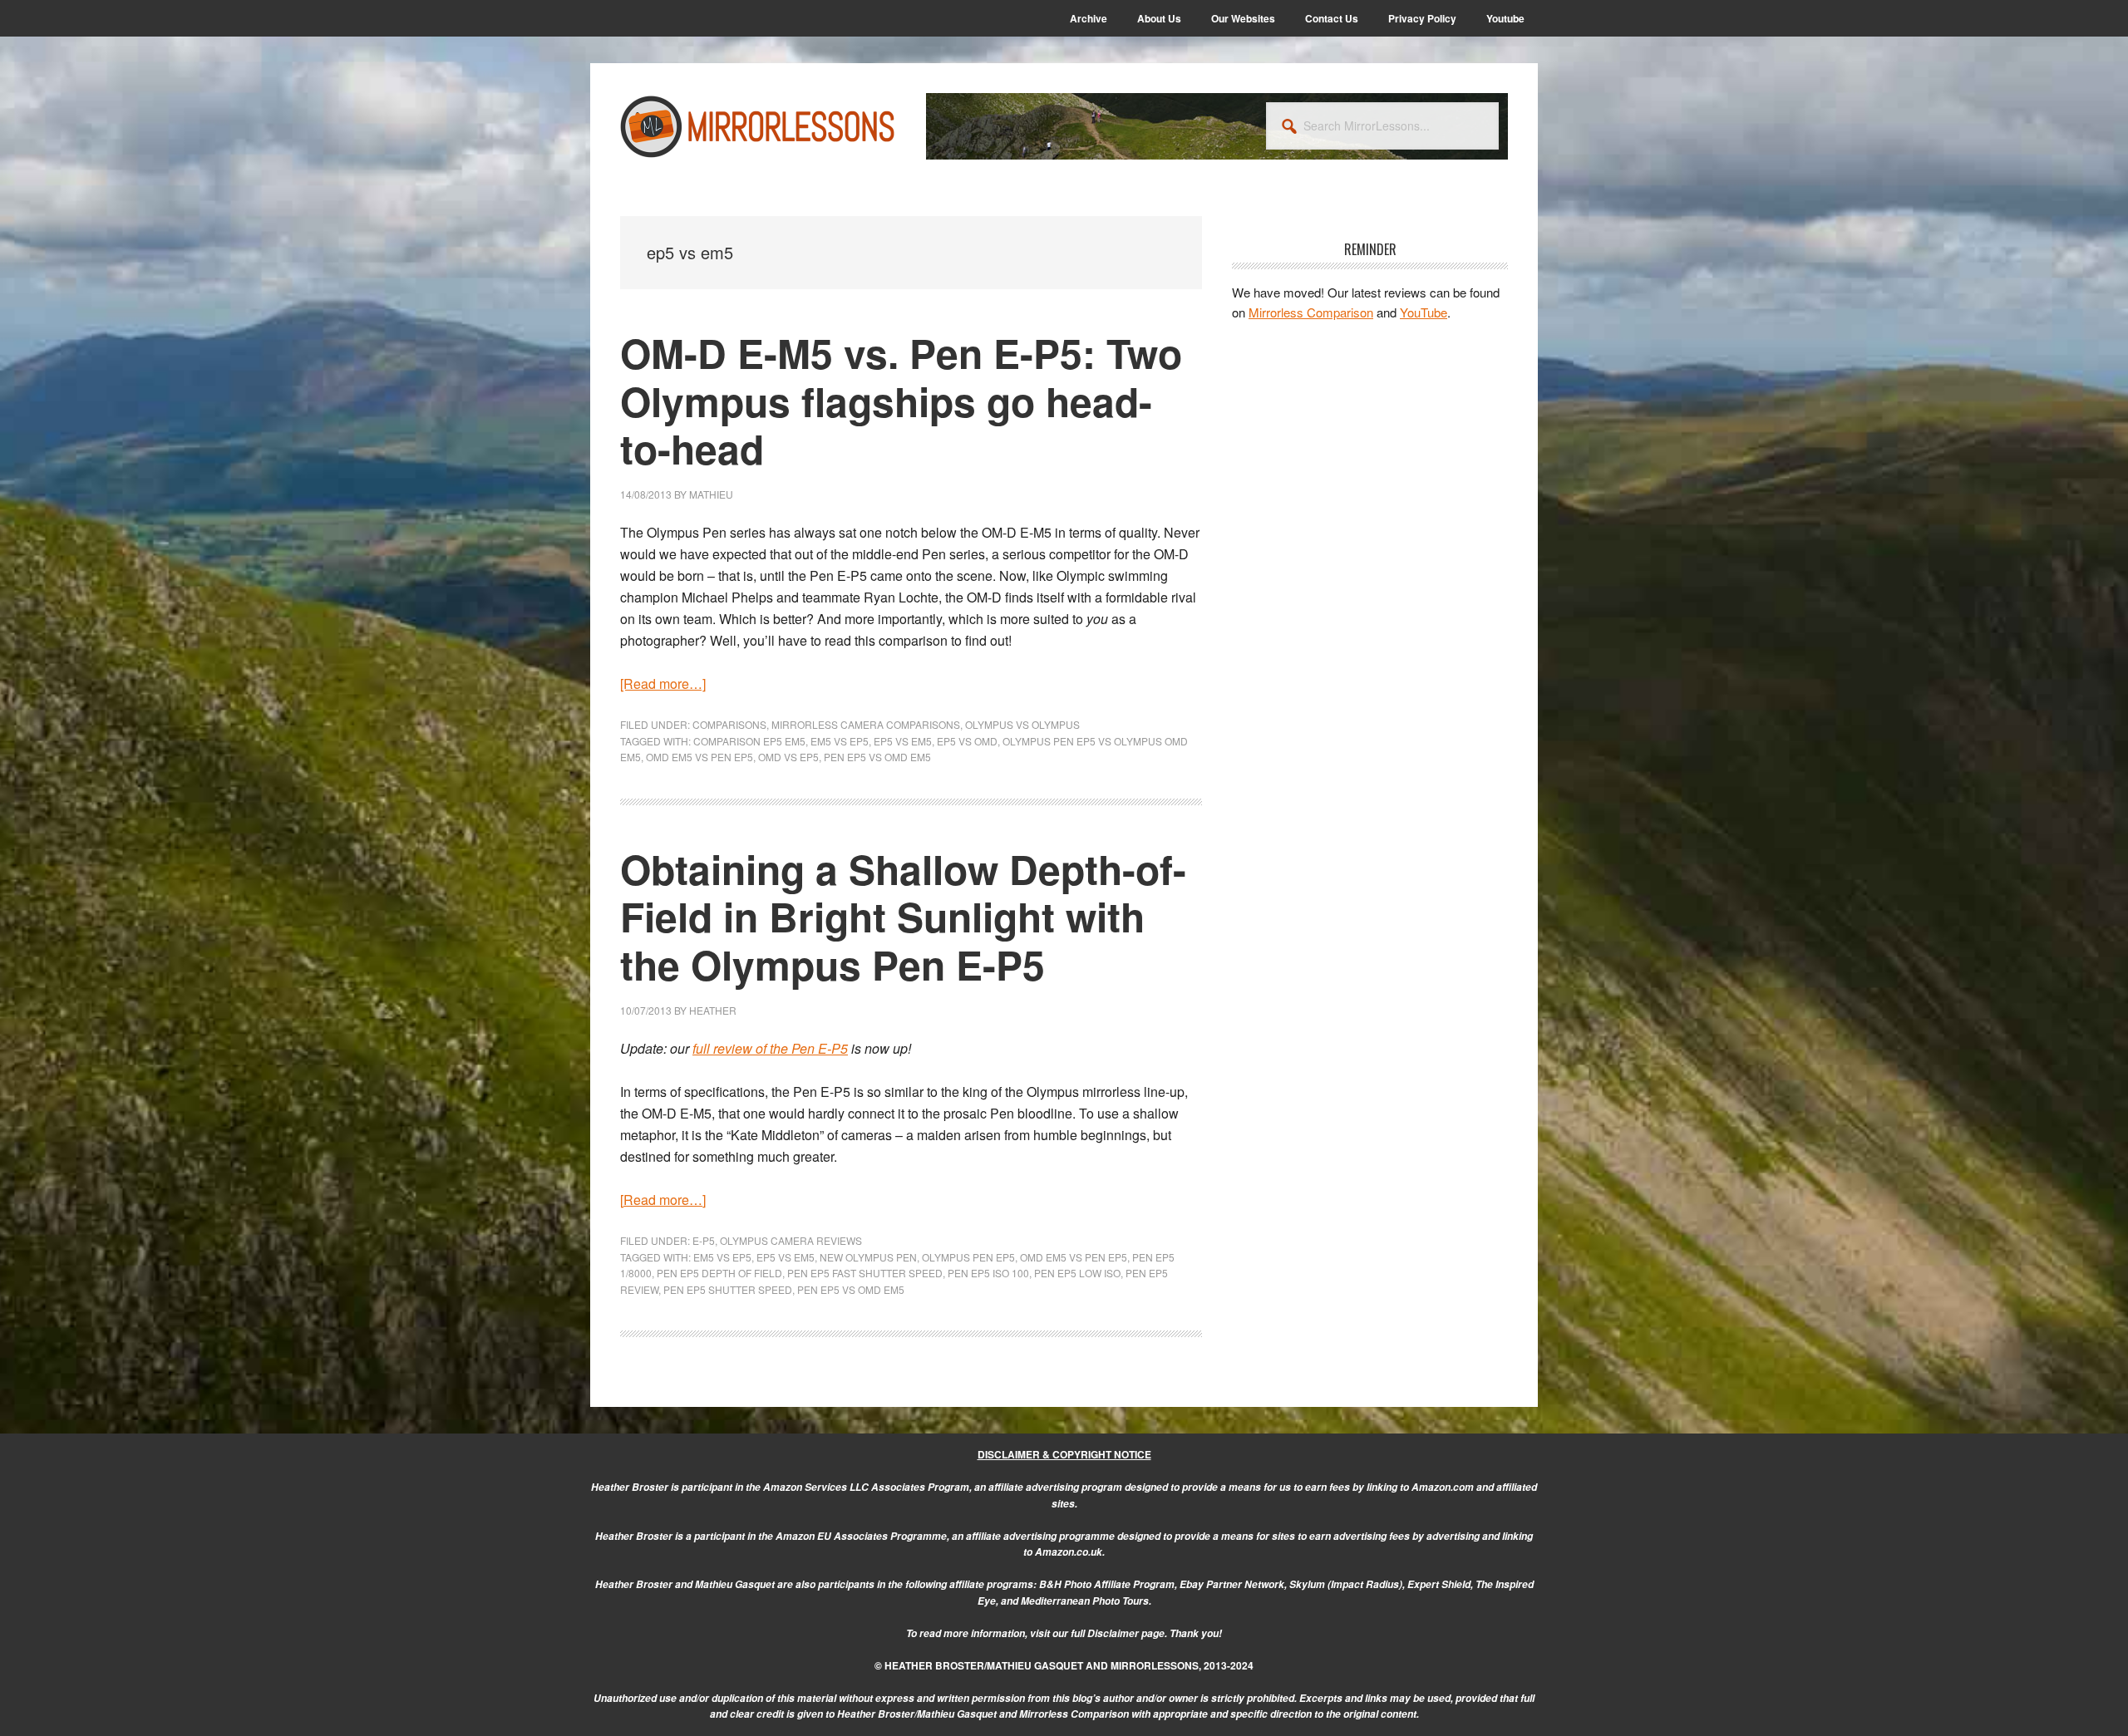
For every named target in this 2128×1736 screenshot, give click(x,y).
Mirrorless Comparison (1311, 312)
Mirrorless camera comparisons (866, 724)
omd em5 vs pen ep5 (699, 757)
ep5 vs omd (967, 741)
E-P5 (704, 1240)
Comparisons (729, 724)
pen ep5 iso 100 (988, 1273)
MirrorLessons (758, 126)
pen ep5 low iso (1077, 1273)
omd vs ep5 (788, 757)
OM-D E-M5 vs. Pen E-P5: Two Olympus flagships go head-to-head (901, 401)
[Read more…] (663, 684)
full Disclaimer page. (1119, 1633)
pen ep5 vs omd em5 (877, 757)
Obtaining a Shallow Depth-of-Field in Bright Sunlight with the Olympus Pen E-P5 (903, 917)
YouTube (1424, 312)
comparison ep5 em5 (749, 741)
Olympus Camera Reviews (791, 1240)
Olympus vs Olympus (1022, 724)
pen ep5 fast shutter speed (865, 1273)
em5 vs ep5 (840, 741)
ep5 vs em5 (903, 741)
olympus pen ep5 (968, 1257)
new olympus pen (868, 1257)
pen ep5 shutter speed (728, 1289)
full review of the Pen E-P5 (770, 1048)
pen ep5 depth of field (719, 1273)
